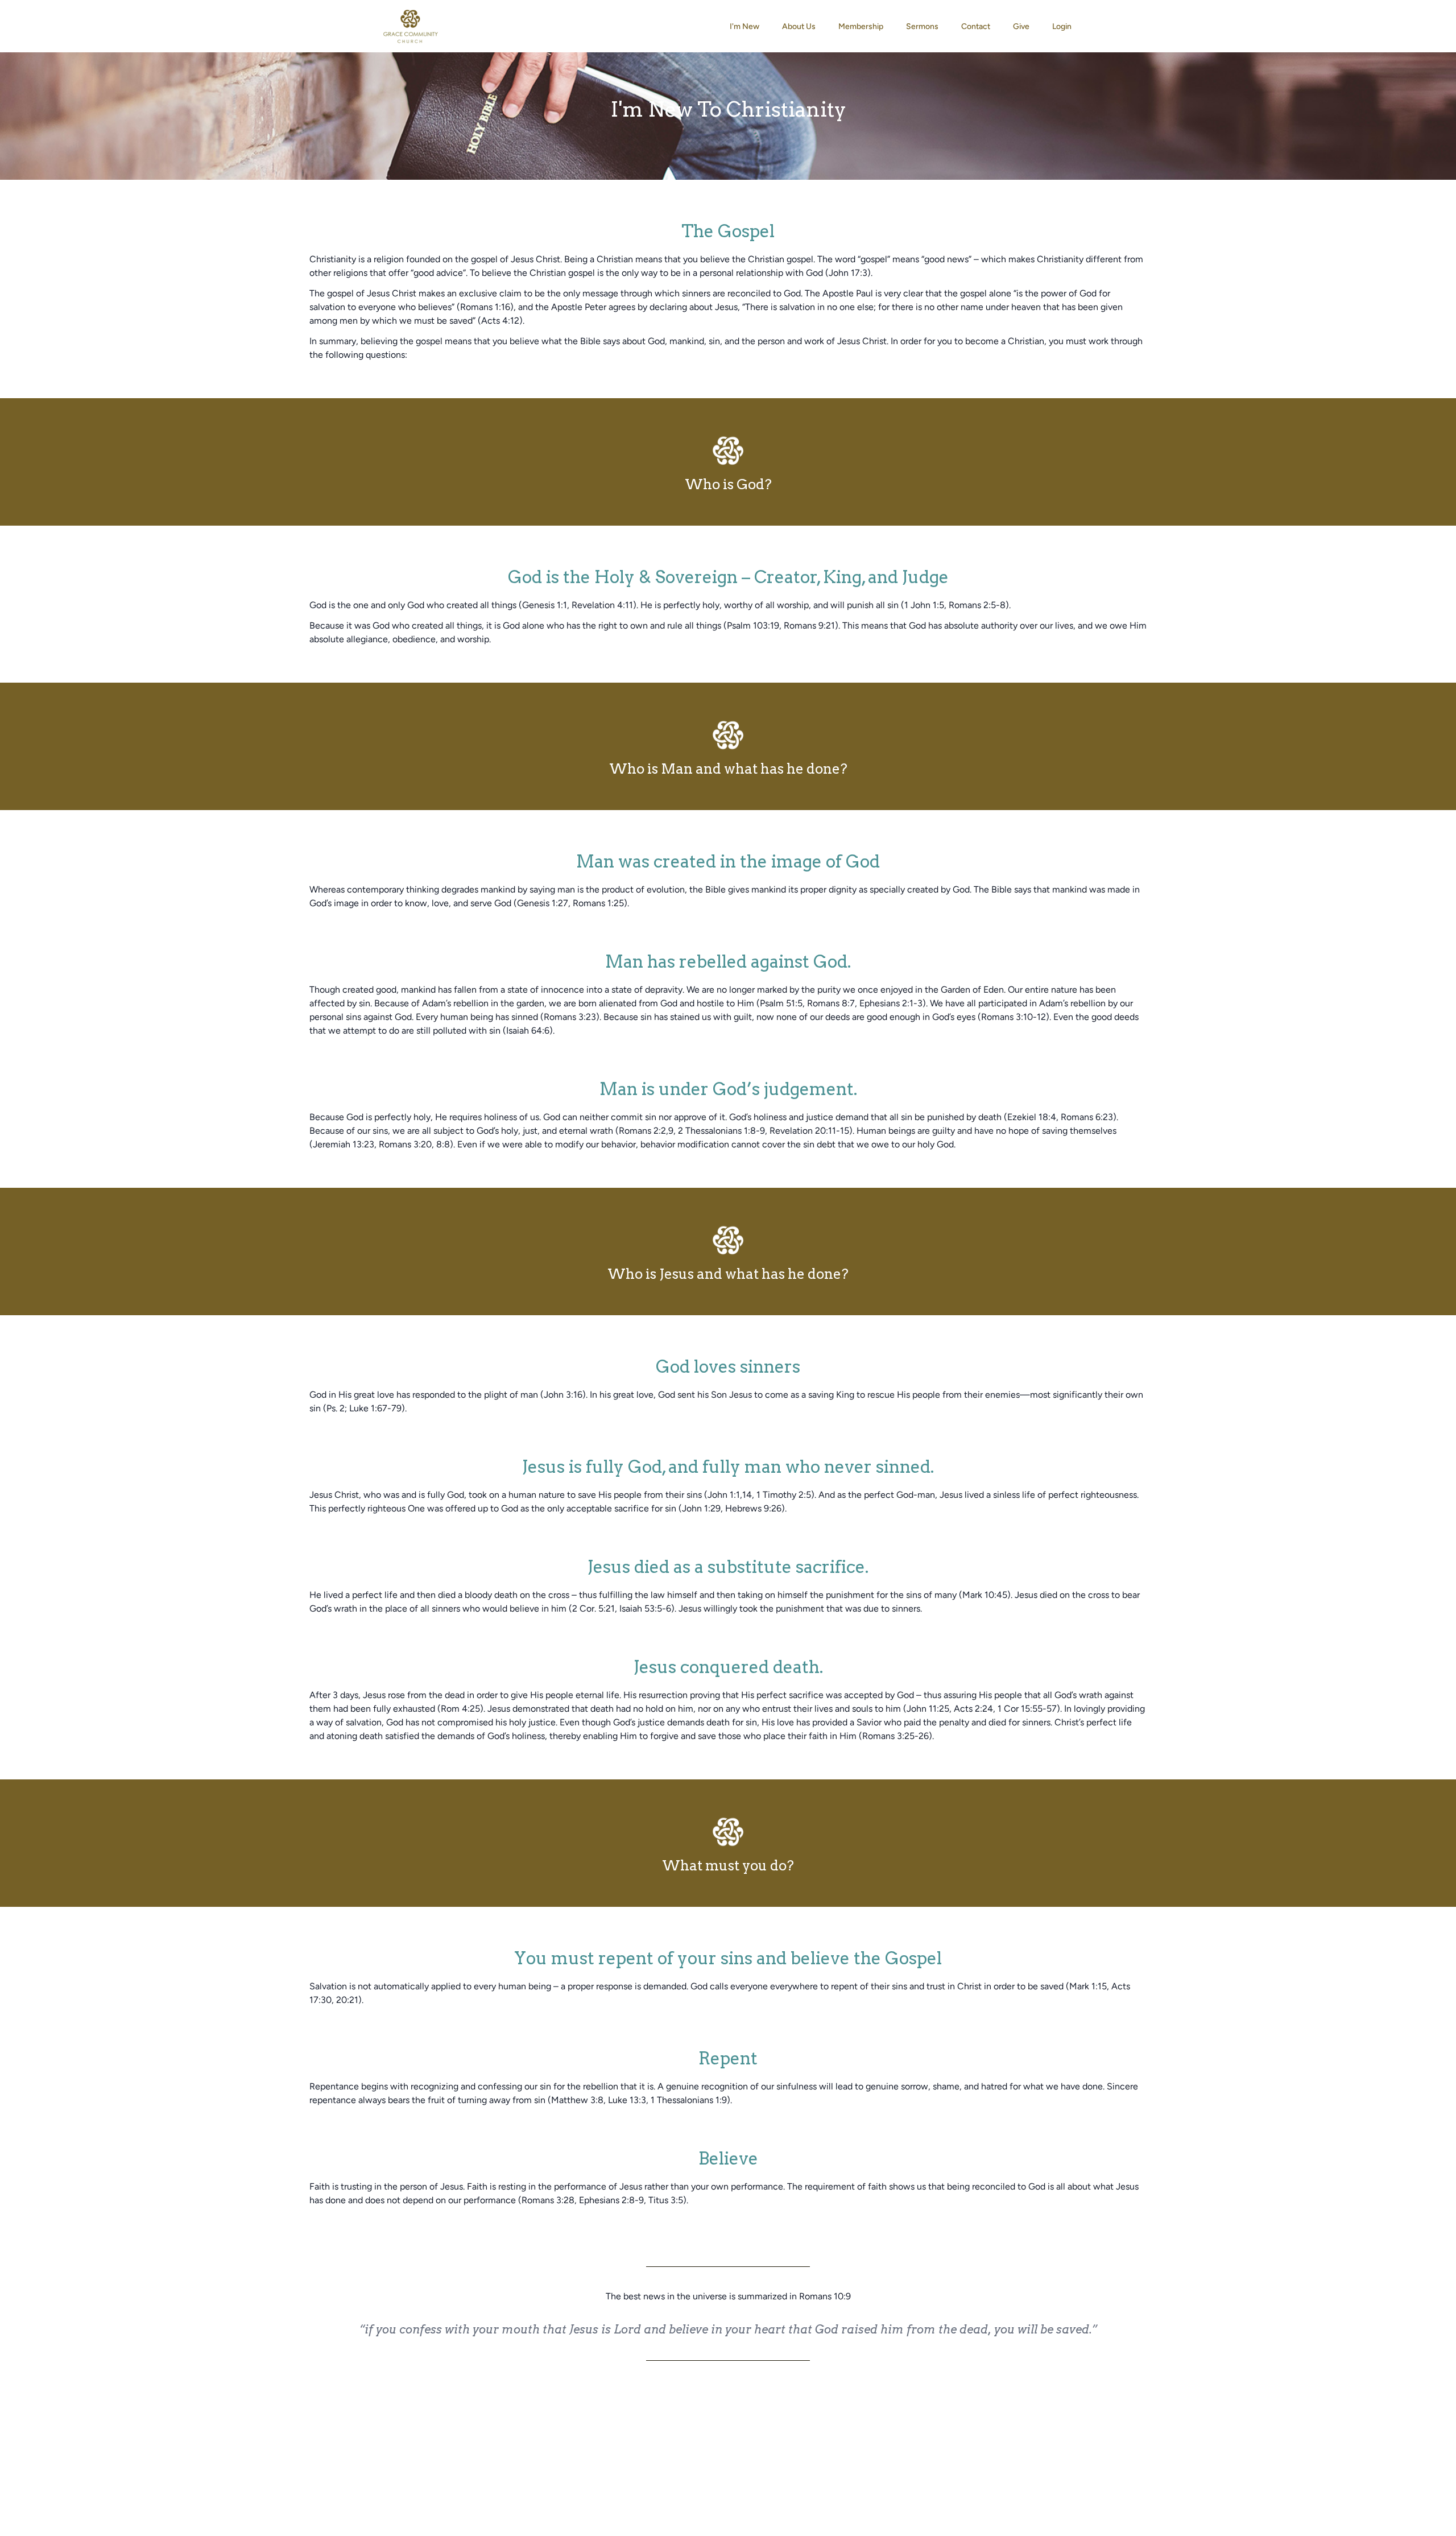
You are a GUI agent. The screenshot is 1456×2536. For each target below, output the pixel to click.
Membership (861, 26)
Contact (976, 26)
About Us (799, 26)
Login (1062, 26)
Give (1021, 26)
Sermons (922, 26)
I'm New (744, 26)
